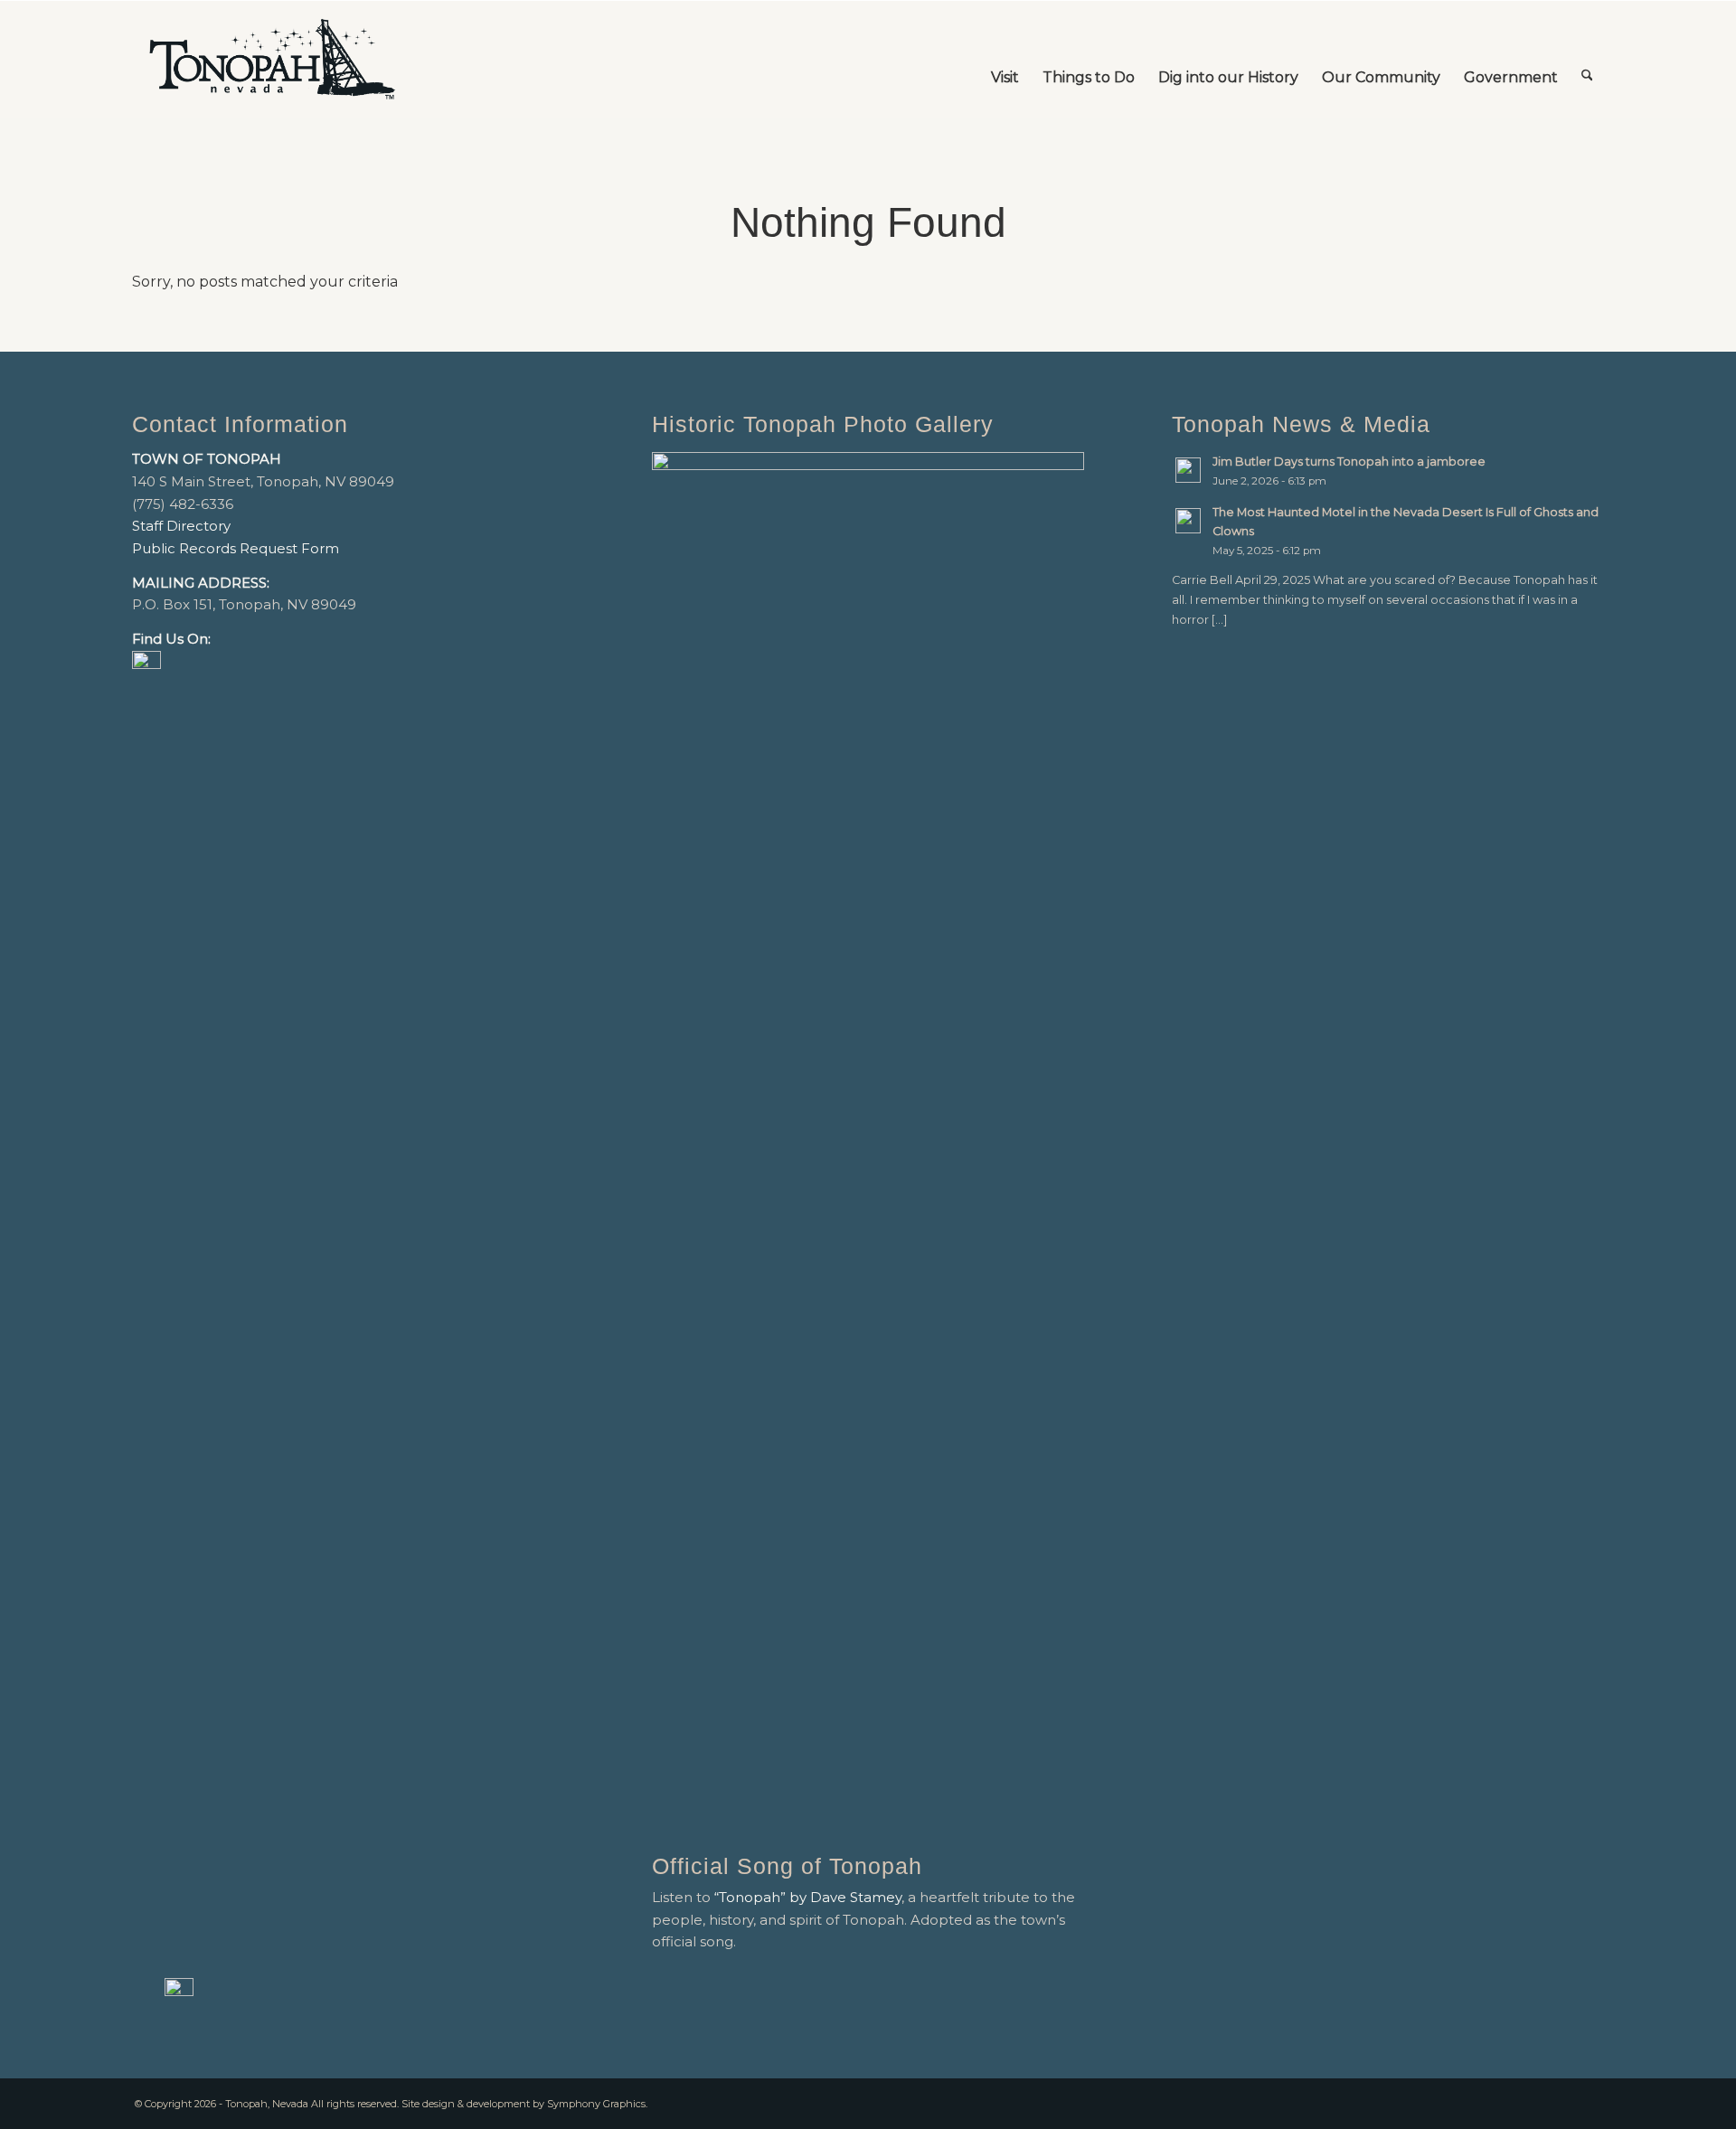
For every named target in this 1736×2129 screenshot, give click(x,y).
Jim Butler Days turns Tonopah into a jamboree (1349, 462)
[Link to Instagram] (1590, 2102)
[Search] (1587, 60)
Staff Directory (181, 526)
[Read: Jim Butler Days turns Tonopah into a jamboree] (1188, 470)
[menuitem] (1005, 60)
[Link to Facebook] (1563, 2102)
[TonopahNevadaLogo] (271, 60)
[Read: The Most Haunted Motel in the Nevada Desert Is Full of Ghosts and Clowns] (1188, 521)
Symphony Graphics (596, 2104)
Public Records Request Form (236, 548)
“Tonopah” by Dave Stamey (808, 1897)
